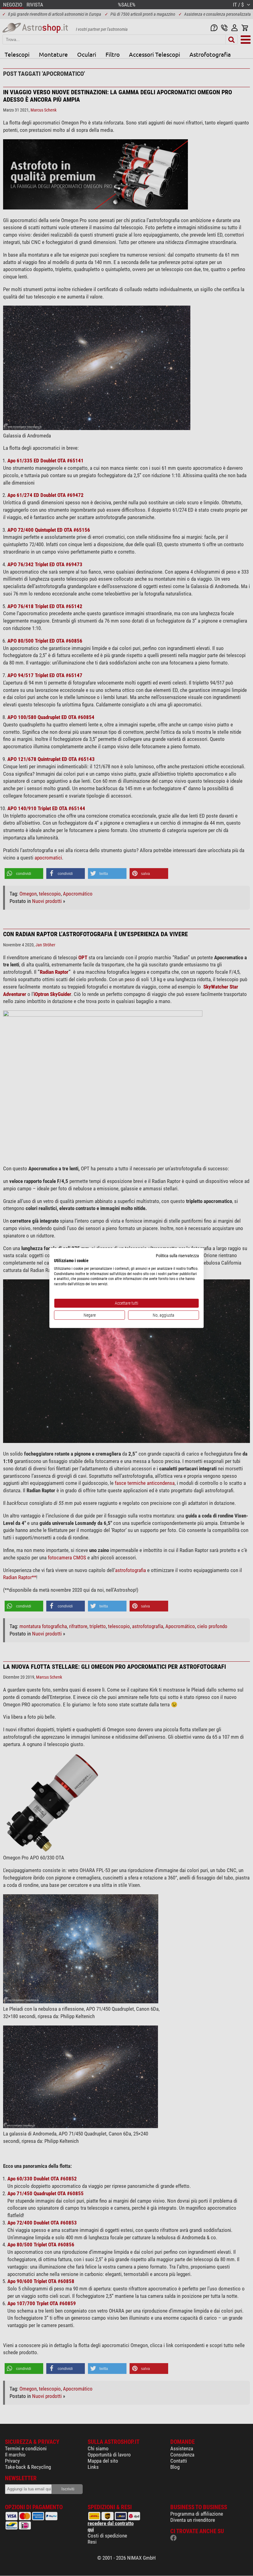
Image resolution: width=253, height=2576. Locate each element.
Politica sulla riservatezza (177, 1256)
